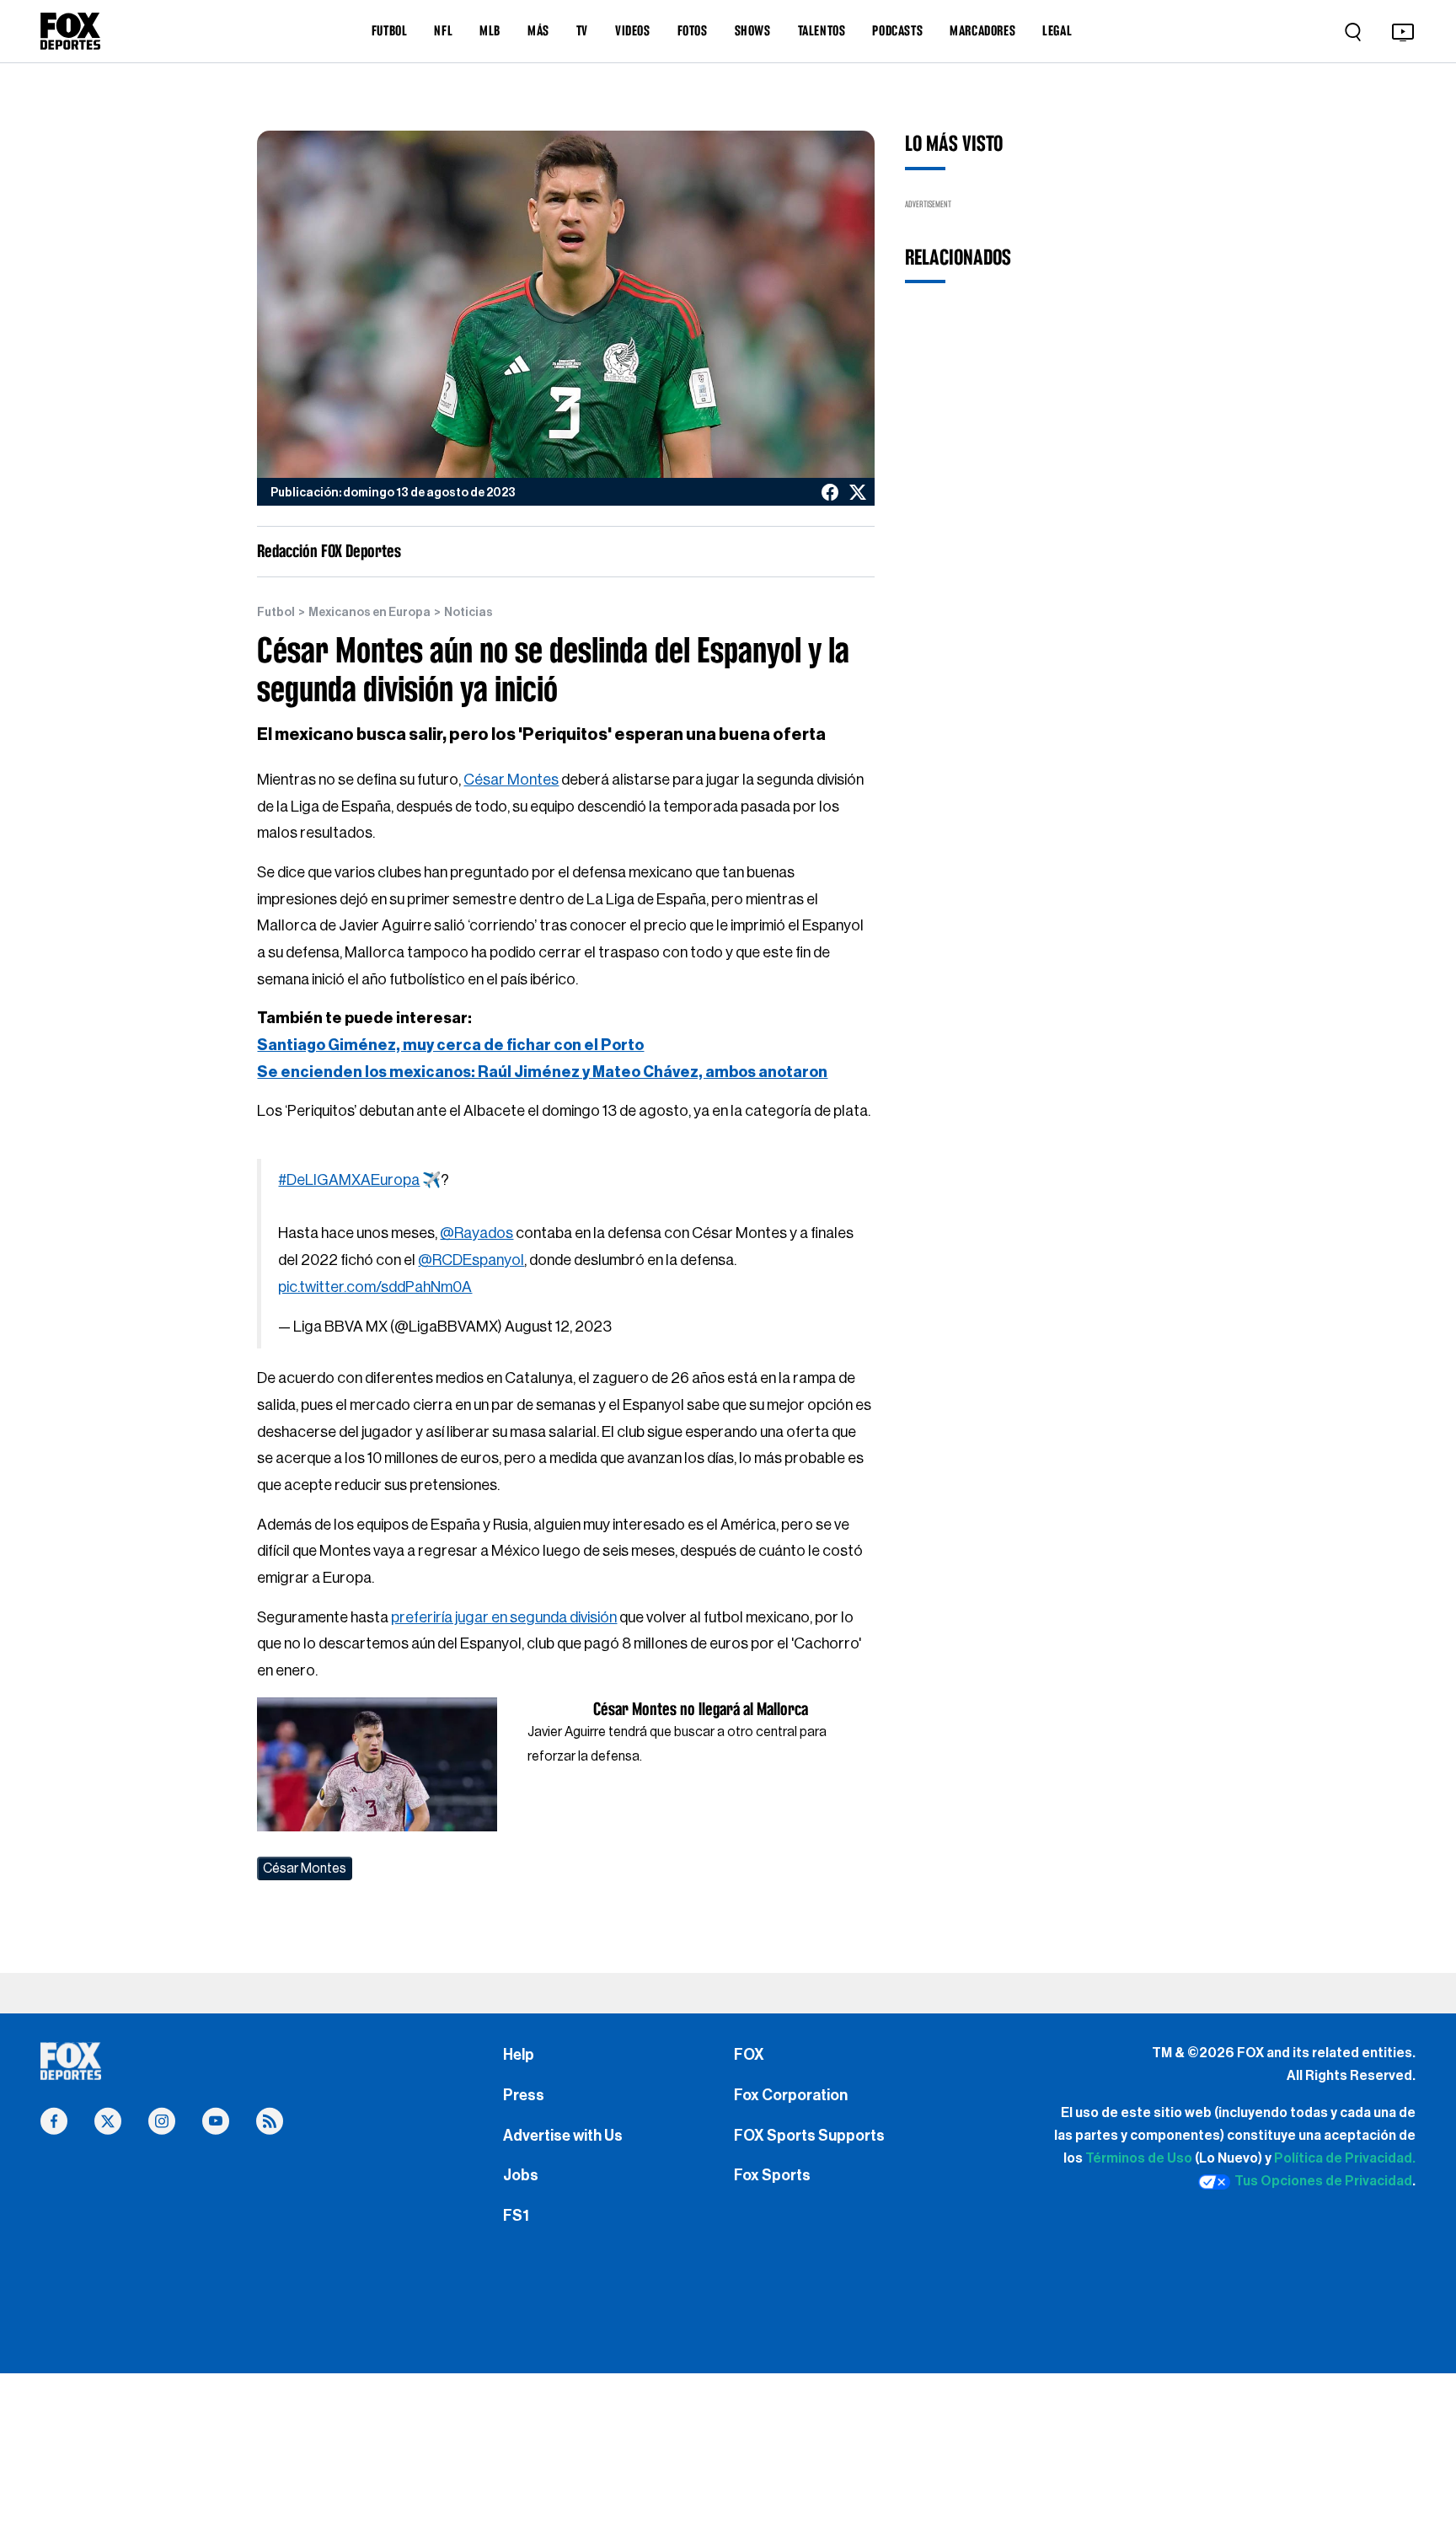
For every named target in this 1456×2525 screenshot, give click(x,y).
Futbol (276, 613)
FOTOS (693, 30)
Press (524, 2095)
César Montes (511, 780)
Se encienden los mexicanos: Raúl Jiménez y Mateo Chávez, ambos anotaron (542, 1072)
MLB (490, 30)
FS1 (516, 2216)
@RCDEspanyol (471, 1260)
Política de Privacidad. (1345, 2158)
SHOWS (753, 30)
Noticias (468, 613)
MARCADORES (982, 30)
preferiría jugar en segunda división (504, 1617)
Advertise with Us (563, 2136)
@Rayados (476, 1233)
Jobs (521, 2175)
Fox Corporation (791, 2095)
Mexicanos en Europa (369, 613)
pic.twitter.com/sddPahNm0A (375, 1287)
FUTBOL (390, 30)
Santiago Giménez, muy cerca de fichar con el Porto (450, 1045)
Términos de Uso (1139, 2158)
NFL (443, 30)
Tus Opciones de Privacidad (1323, 2181)
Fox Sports (772, 2175)
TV (582, 30)
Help (519, 2055)
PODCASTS (897, 30)
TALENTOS (822, 30)
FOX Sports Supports (809, 2136)
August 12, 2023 (558, 1327)
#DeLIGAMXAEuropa (349, 1180)
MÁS (538, 30)
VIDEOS (633, 30)
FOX (749, 2055)
